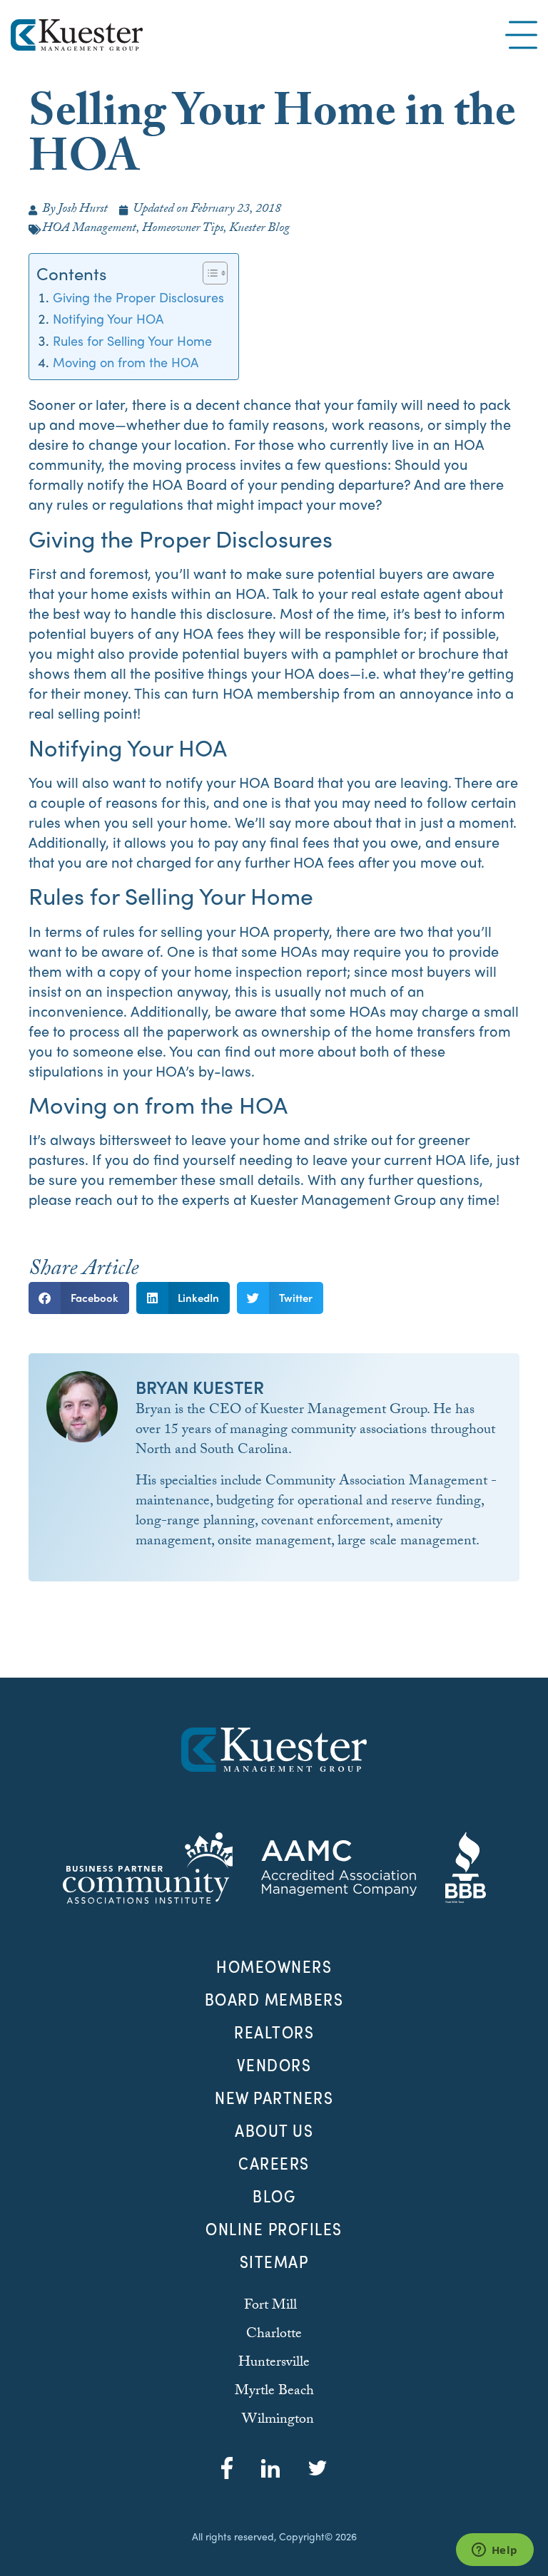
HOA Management (89, 229)
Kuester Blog (259, 229)
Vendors (274, 2065)
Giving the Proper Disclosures (138, 297)
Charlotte (274, 2335)
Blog (274, 2196)
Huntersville (274, 2364)
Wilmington (278, 2421)
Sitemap (274, 2262)
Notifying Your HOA (108, 318)
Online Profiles (274, 2229)
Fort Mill (270, 2306)
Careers (274, 2163)
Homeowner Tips (183, 229)
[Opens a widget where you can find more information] (494, 2551)
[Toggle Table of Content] (208, 273)
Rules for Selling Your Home (132, 340)
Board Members (274, 1999)
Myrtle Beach (274, 2392)
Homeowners (274, 1966)
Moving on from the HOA (126, 361)
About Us (274, 2130)
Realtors (274, 2032)
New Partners (274, 2098)
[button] (79, 1298)
